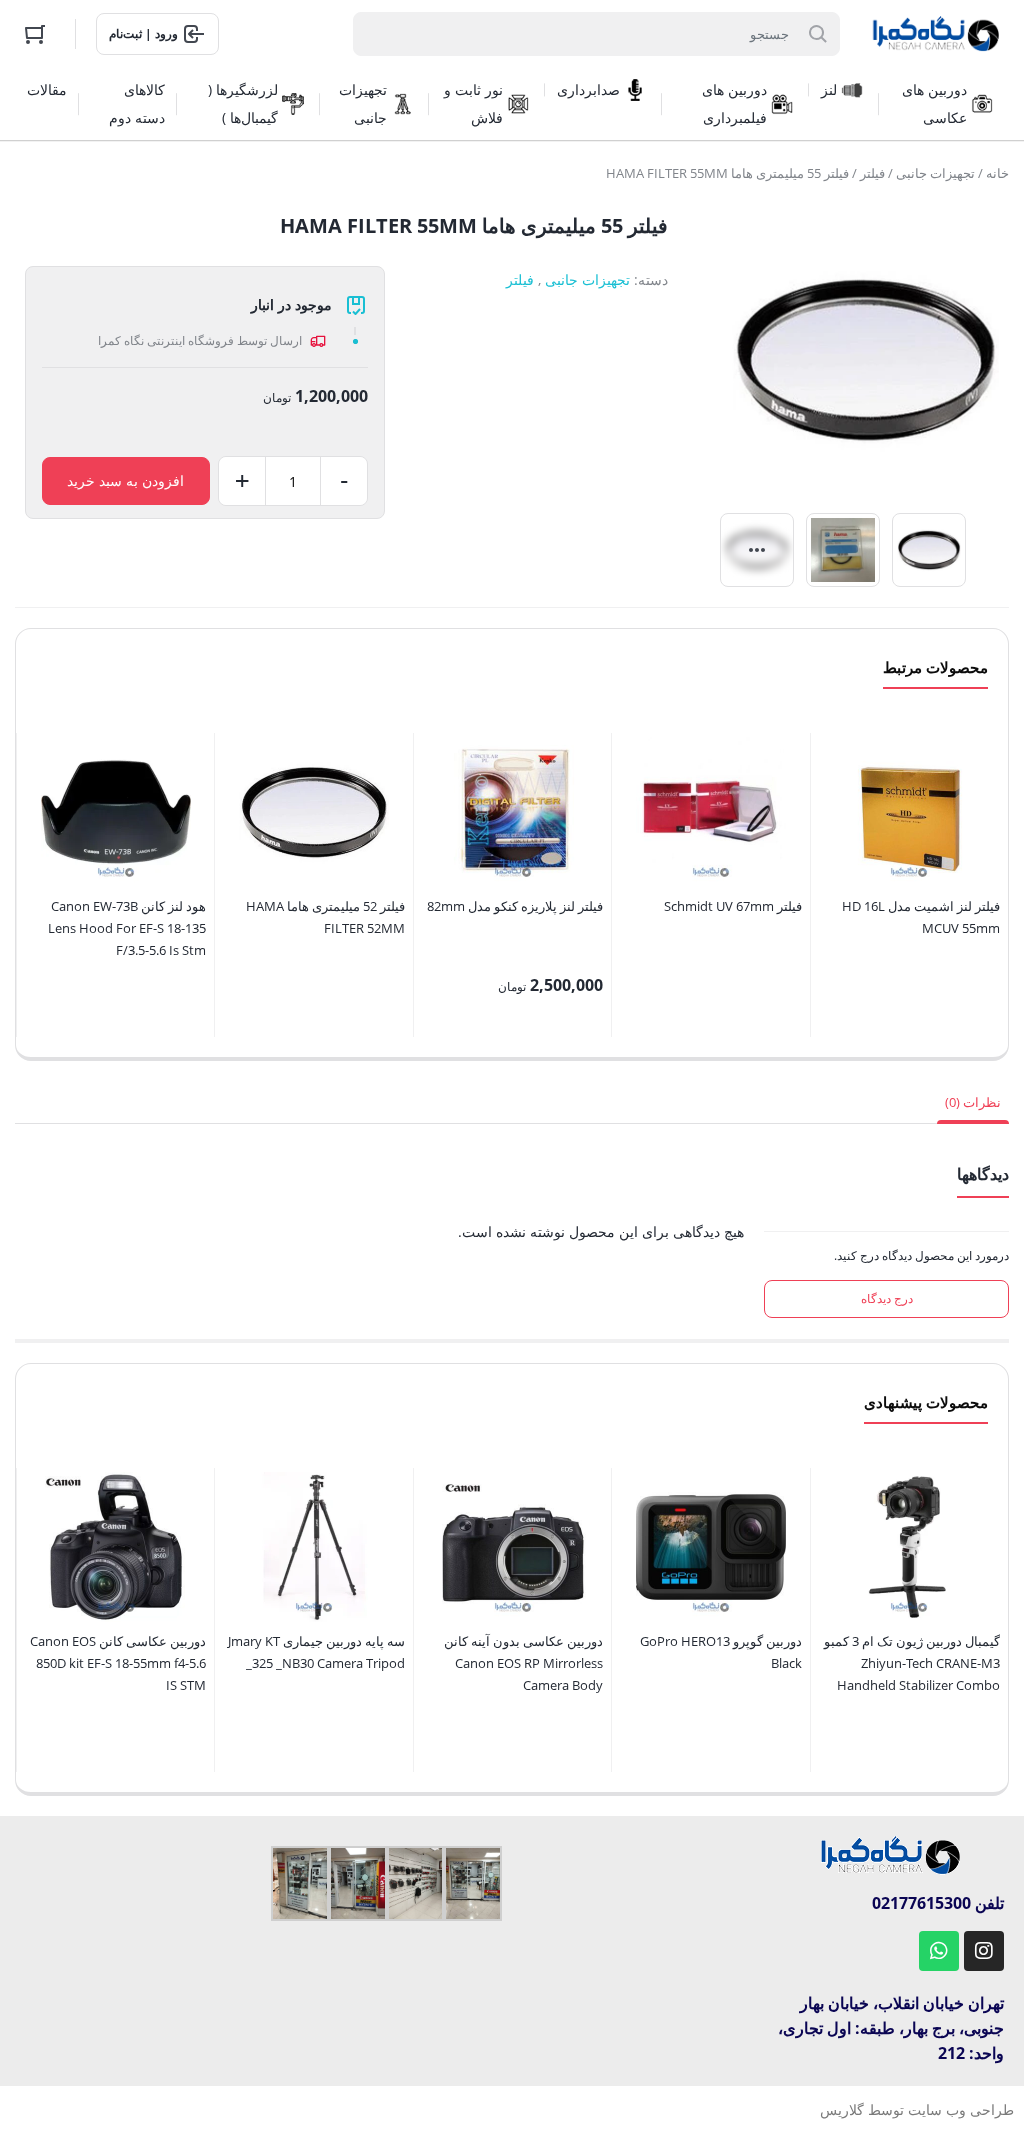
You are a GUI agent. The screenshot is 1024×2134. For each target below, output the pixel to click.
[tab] (973, 1102)
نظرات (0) (973, 1102)
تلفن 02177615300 (938, 1903)
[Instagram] (984, 1951)
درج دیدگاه (887, 1298)
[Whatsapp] (939, 1951)
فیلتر (872, 173)
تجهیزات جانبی (935, 173)
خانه (997, 173)
